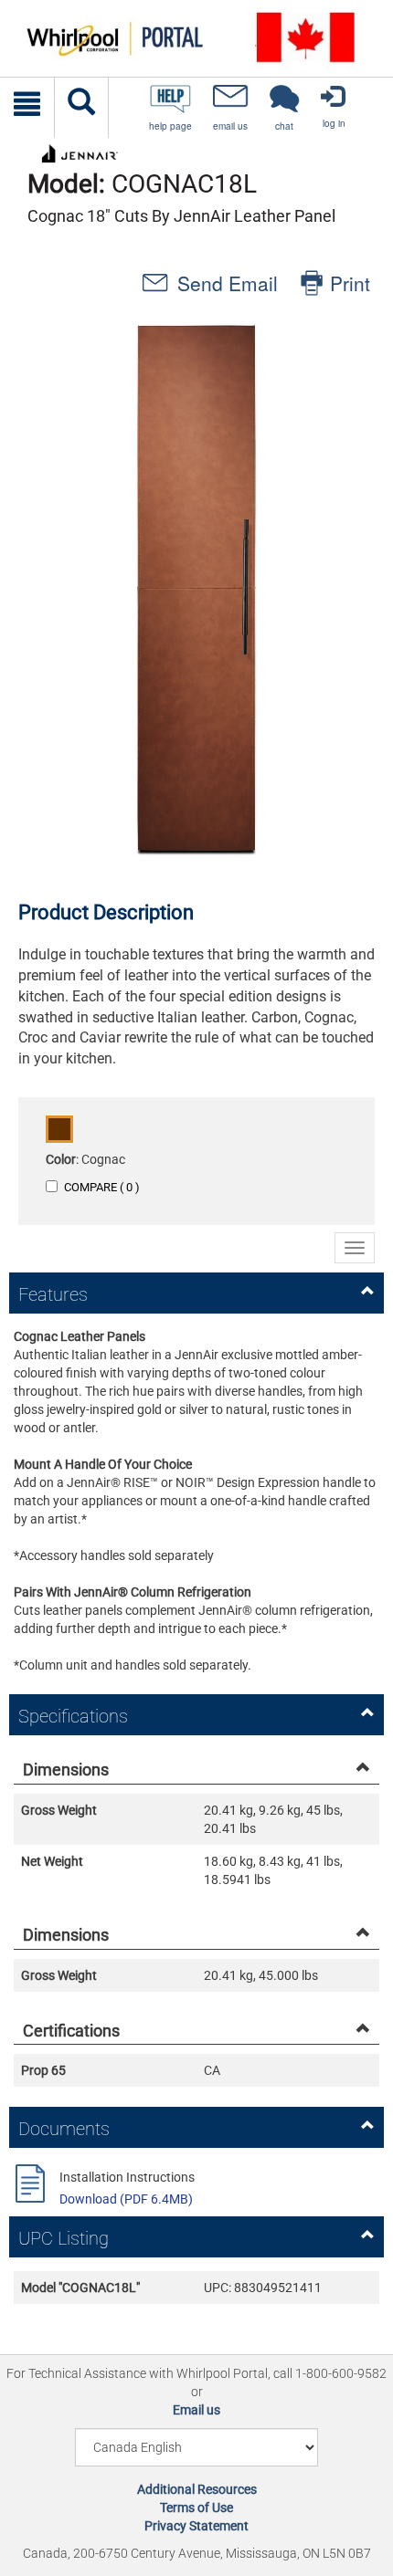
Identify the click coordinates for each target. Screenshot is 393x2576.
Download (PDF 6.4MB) (126, 2199)
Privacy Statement (196, 2526)
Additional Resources (197, 2489)
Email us (196, 2410)
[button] (196, 588)
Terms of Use (196, 2508)
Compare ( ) (102, 1187)
